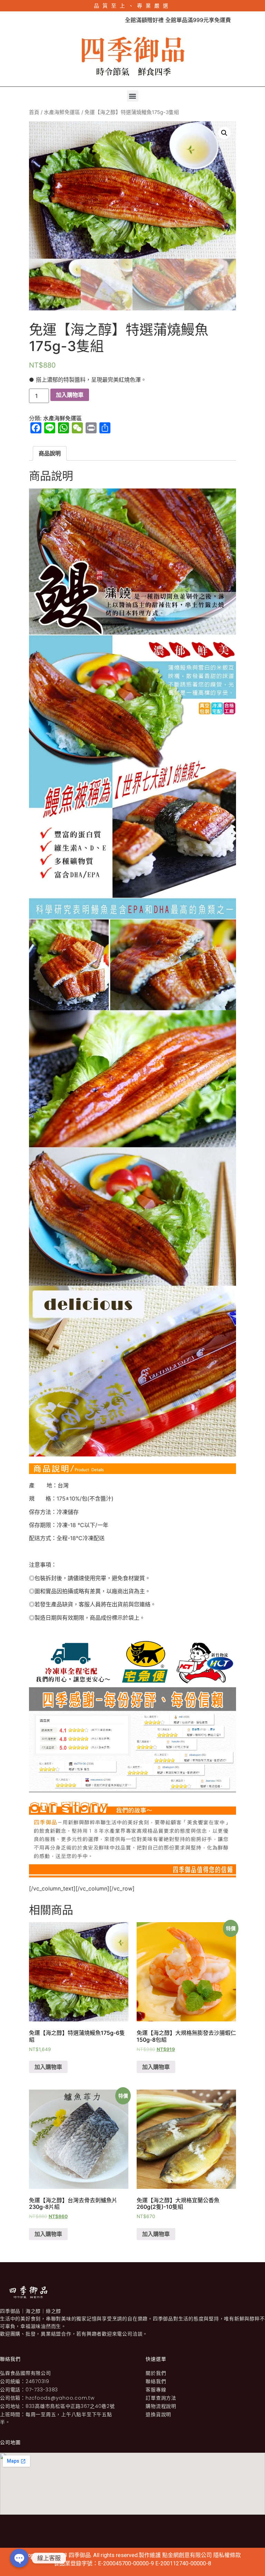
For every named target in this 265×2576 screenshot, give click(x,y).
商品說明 (50, 453)
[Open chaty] (19, 2558)
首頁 (34, 112)
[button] (133, 96)
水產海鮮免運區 (62, 112)
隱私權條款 (227, 2555)
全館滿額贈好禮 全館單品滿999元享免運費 (158, 20)
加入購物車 (70, 395)
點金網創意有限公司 (188, 2555)
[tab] (50, 453)
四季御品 (80, 2555)
